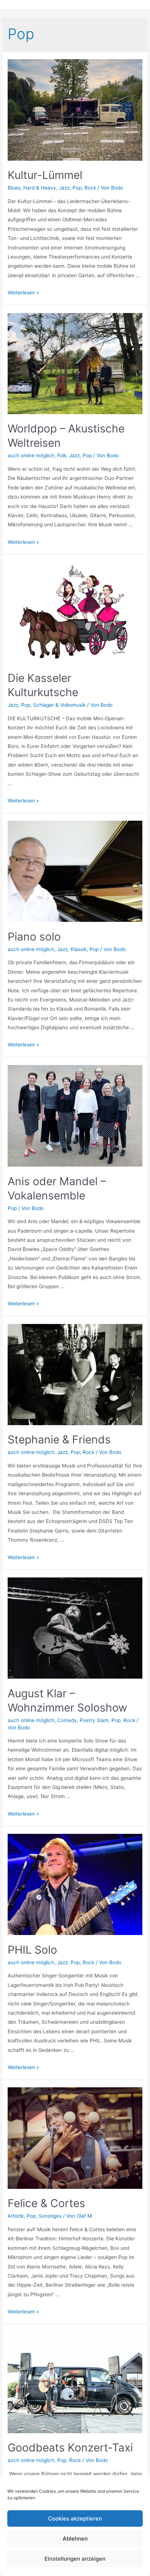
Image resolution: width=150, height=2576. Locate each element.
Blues (14, 188)
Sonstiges (50, 2216)
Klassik (79, 949)
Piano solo (34, 936)
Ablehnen (75, 2539)
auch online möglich (31, 455)
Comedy (67, 1720)
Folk (62, 455)
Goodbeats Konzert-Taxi (70, 2447)
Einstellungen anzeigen (75, 2559)
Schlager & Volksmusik (59, 705)
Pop (77, 188)
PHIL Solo (32, 1950)
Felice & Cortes (46, 2203)
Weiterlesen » (23, 293)
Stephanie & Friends (59, 1439)
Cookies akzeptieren (75, 2518)
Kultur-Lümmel (45, 175)
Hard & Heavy (40, 188)
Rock (90, 188)
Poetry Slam (94, 1720)
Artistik (16, 2216)
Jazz (64, 188)
